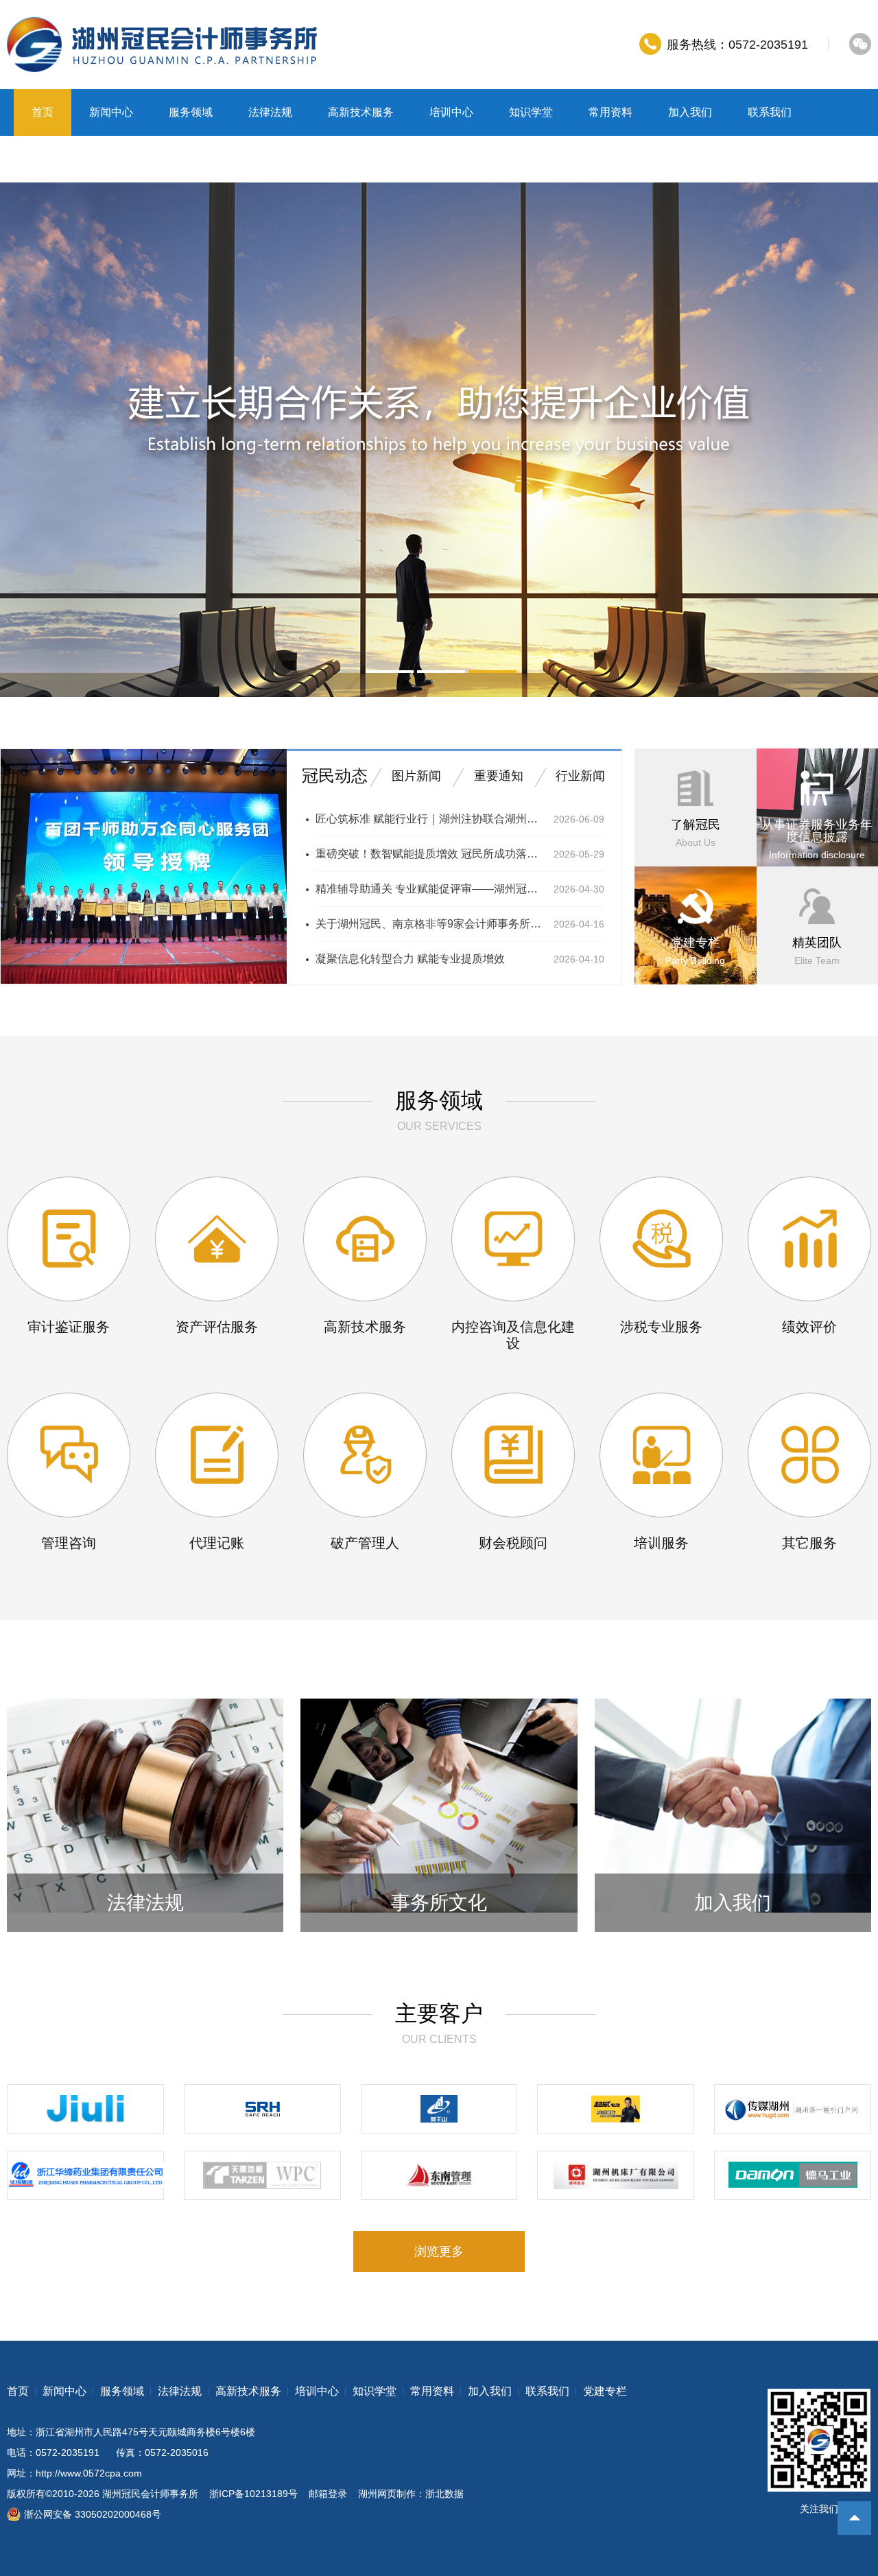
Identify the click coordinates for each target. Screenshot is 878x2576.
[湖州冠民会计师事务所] (162, 45)
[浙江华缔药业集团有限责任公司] (85, 2175)
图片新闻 (416, 776)
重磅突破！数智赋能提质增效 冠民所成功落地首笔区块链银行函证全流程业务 (429, 854)
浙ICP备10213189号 (253, 2494)
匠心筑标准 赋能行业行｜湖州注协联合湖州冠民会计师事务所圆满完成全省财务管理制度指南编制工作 (429, 819)
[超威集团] (616, 2109)
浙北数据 (444, 2494)
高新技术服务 (361, 112)
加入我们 (690, 112)
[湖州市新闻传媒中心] (793, 2109)
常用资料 (610, 112)
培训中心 (451, 112)
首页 (43, 112)
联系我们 (770, 112)
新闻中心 (111, 112)
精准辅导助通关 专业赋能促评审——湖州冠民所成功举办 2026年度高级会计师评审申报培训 (429, 889)
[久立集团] (85, 2109)
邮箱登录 (328, 2494)
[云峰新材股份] (439, 2109)
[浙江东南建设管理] (439, 2175)
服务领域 (191, 112)
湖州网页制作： (392, 2494)
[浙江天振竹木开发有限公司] (262, 2175)
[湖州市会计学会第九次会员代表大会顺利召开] (144, 981)
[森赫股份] (262, 2109)
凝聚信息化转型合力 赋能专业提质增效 (410, 959)
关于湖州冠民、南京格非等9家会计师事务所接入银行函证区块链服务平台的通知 (429, 924)
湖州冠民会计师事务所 (150, 2494)
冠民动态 (335, 776)
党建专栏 (54, 159)
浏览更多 (439, 2252)
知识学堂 (531, 112)
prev (22, 440)
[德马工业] (793, 2175)
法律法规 (270, 112)
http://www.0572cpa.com (89, 2473)
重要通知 (499, 776)
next (856, 440)
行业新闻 (580, 776)
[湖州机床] (616, 2175)
